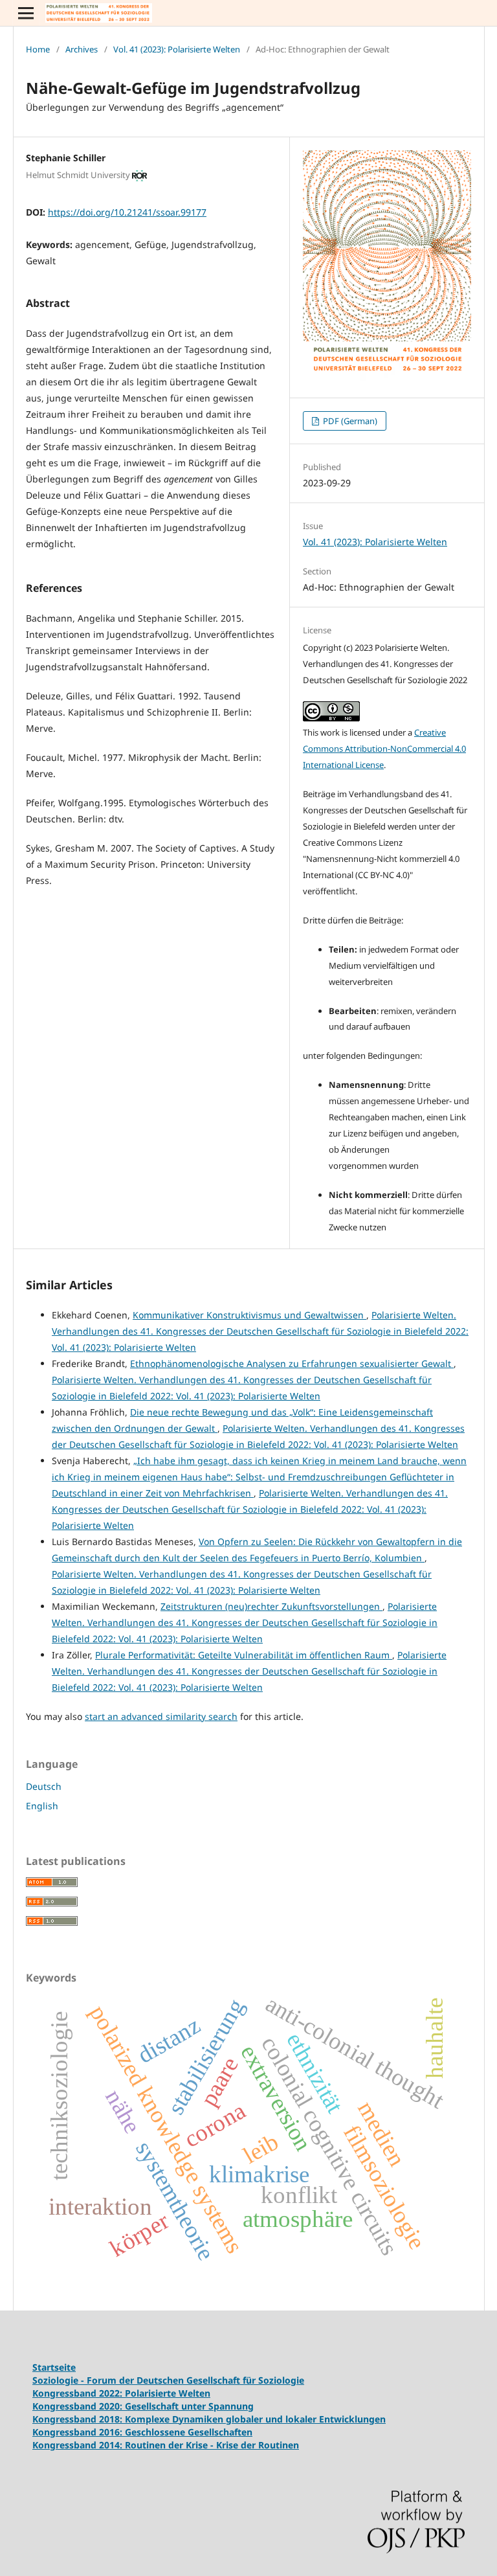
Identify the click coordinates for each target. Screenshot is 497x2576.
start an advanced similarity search (161, 1716)
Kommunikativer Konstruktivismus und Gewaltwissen (249, 1315)
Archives (82, 49)
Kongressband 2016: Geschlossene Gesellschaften (142, 2432)
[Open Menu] (26, 13)
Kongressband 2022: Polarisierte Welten (121, 2393)
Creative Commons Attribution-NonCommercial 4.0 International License (384, 749)
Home (38, 49)
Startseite (54, 2367)
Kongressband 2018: (79, 2419)
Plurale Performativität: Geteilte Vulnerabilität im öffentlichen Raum (244, 1655)
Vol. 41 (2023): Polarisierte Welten (177, 49)
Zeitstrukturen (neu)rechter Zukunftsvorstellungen (271, 1606)
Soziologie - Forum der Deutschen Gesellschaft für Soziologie (168, 2380)
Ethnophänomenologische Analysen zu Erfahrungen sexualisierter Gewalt (292, 1363)
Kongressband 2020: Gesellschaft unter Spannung (143, 2406)
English (42, 1806)
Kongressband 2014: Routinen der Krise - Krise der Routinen (166, 2445)
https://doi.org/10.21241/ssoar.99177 (127, 212)
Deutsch (44, 1786)
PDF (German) (349, 421)
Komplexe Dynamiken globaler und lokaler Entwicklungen (255, 2419)
